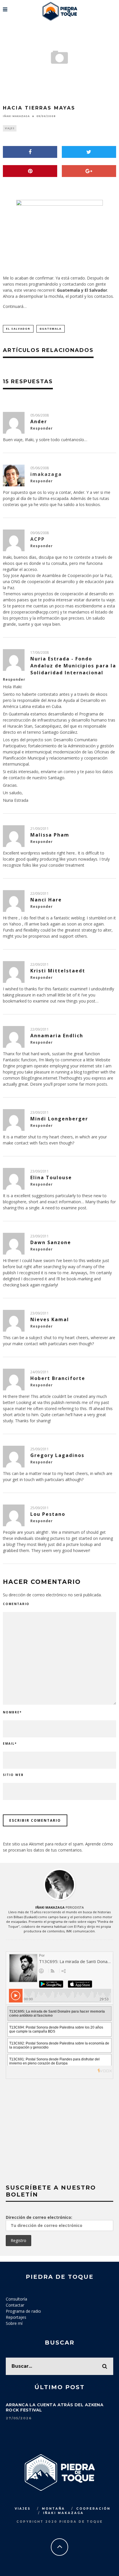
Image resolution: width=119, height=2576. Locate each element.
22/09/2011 (40, 893)
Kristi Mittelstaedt (58, 971)
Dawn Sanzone (51, 1242)
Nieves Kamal (50, 1319)
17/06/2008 (40, 652)
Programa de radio (23, 2311)
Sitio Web (13, 1775)
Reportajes (16, 2317)
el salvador (18, 329)
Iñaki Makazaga (16, 116)
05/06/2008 (40, 415)
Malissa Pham (50, 835)
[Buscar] (114, 7)
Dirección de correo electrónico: (39, 2217)
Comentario (16, 1604)
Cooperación (93, 2509)
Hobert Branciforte (58, 1378)
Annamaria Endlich (57, 1036)
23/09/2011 (40, 1112)
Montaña (53, 2509)
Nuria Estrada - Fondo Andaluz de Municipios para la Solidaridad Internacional (73, 666)
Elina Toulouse (51, 1177)
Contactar (15, 2305)
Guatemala (51, 329)
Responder (42, 428)
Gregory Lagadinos (57, 1455)
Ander (39, 421)
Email (10, 1743)
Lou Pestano (48, 1514)
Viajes (10, 128)
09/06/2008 (40, 533)
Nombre (12, 1712)
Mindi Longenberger (59, 1119)
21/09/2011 (40, 829)
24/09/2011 (40, 1372)
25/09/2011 (40, 1449)
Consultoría (16, 2299)
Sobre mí (14, 2323)
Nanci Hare (46, 900)
